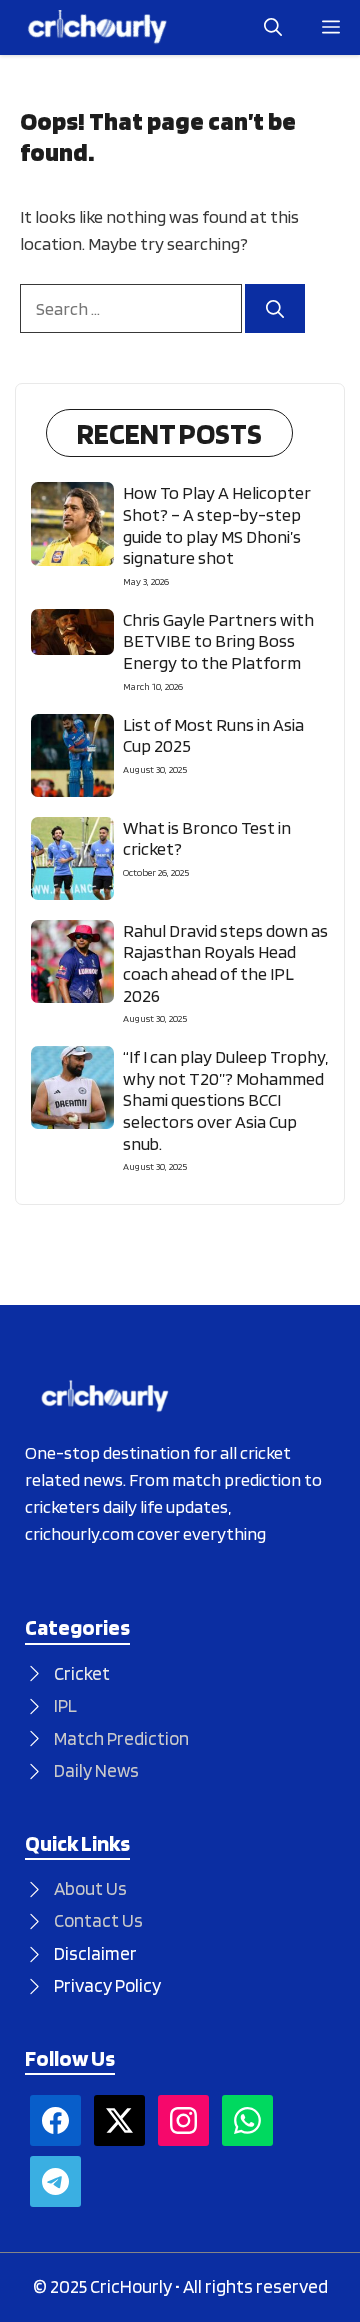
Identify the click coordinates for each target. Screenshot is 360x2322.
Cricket (82, 1673)
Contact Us (98, 1920)
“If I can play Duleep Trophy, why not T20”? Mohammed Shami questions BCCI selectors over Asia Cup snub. (225, 1099)
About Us (90, 1888)
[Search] (275, 308)
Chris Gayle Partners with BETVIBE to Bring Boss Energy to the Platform (218, 641)
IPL (65, 1705)
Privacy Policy (107, 1985)
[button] (273, 27)
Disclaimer (95, 1953)
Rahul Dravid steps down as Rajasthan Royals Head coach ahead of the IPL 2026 (225, 963)
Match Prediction (121, 1738)
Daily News (96, 1770)
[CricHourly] (97, 27)
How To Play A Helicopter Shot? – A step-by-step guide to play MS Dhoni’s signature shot (217, 525)
